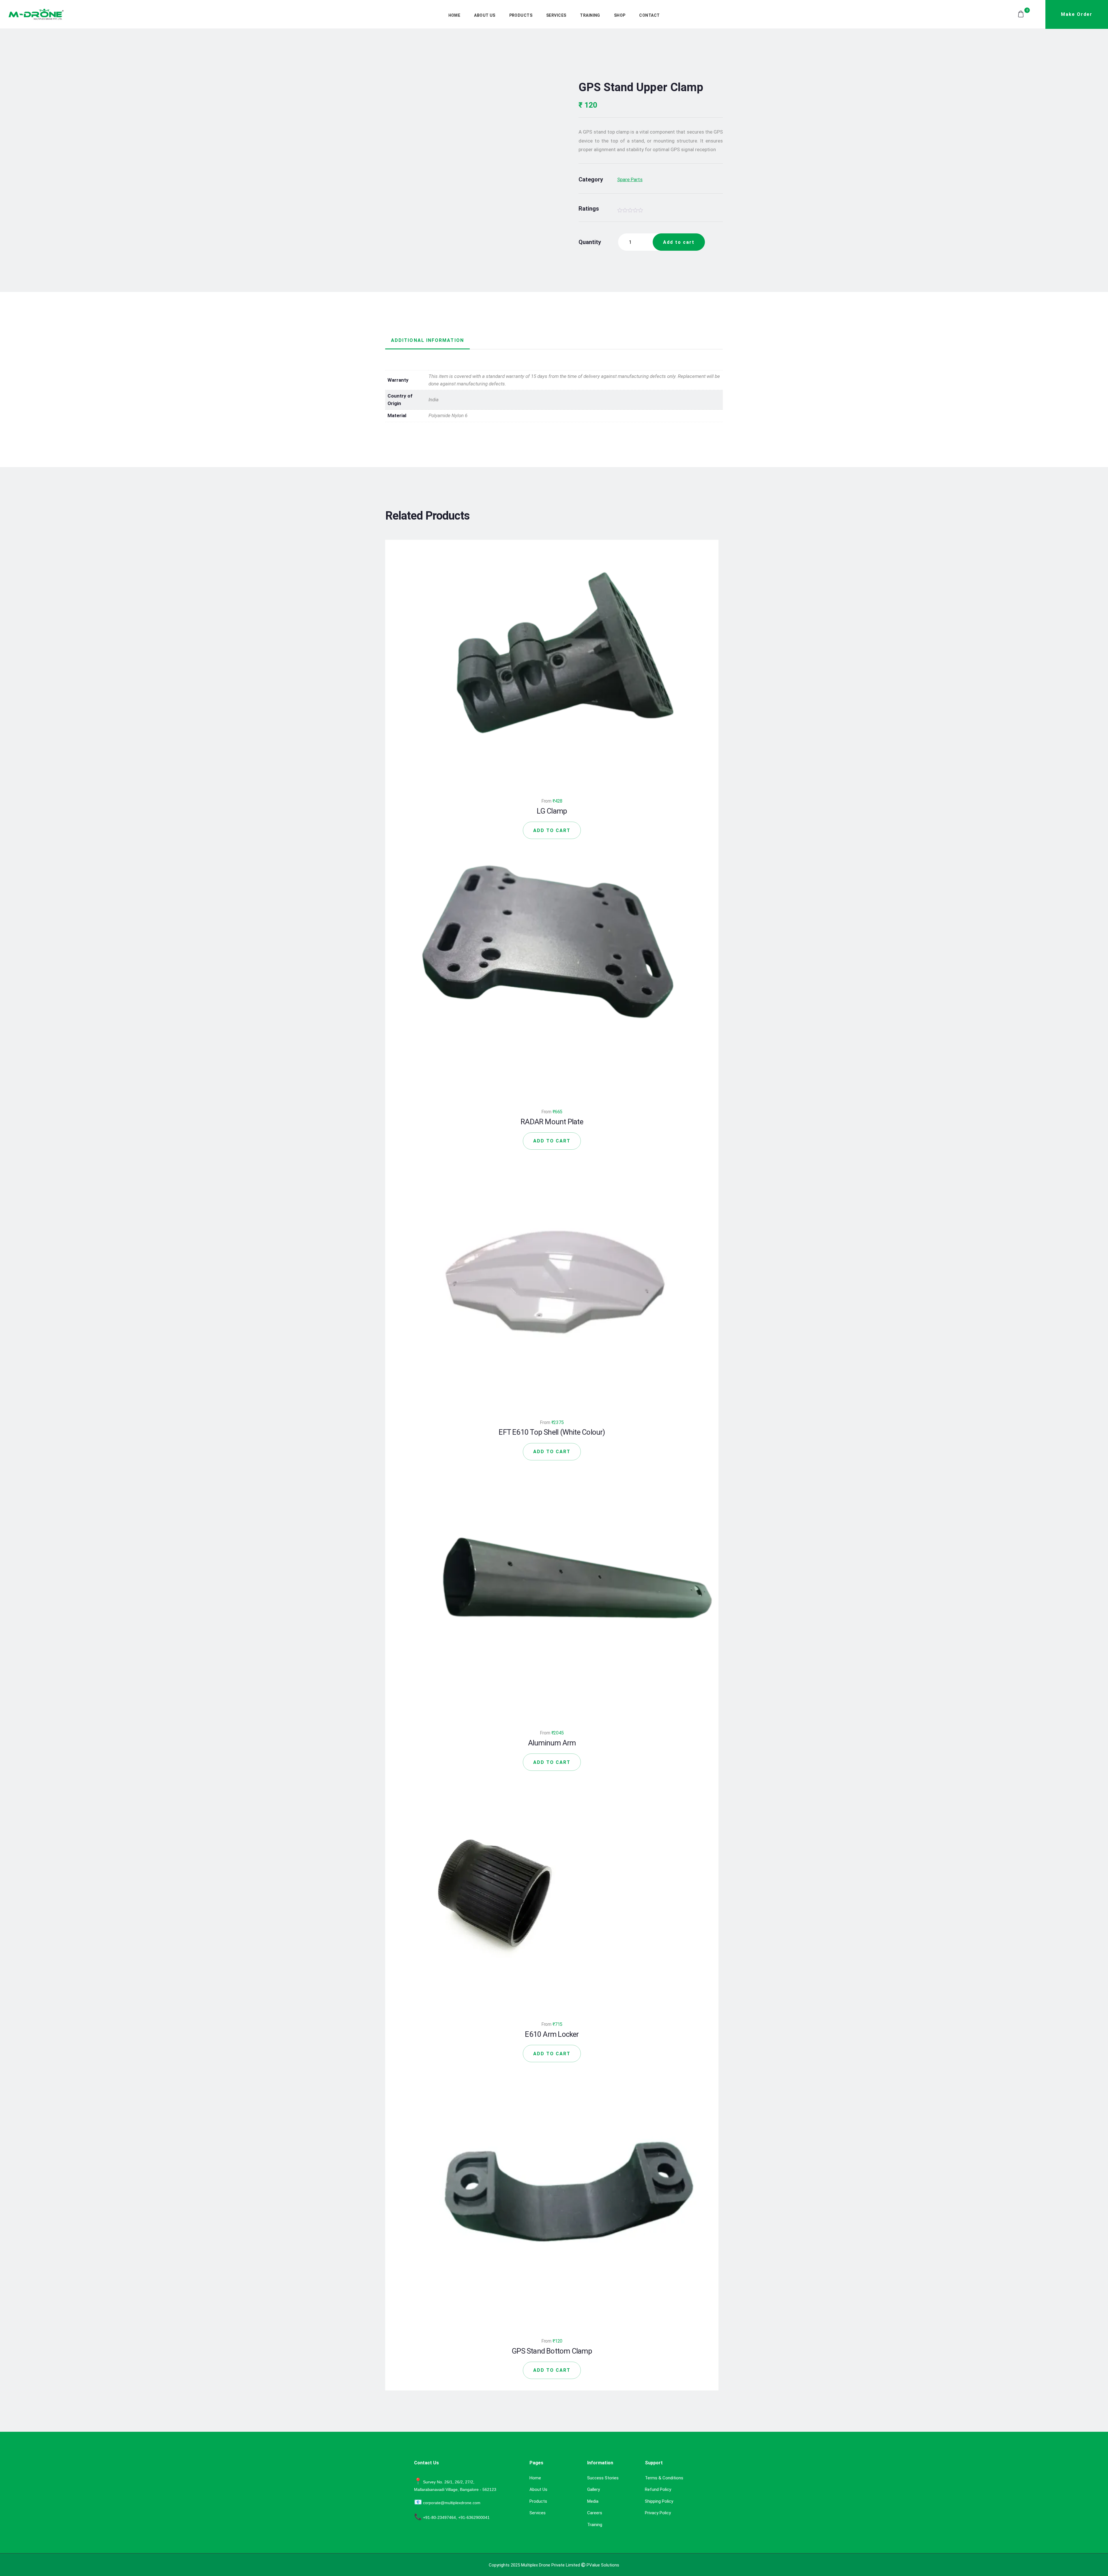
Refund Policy (658, 2489)
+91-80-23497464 (439, 2517)
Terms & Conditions (664, 2478)
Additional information (427, 340)
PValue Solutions (603, 2565)
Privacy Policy (658, 2513)
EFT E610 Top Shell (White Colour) (552, 1432)
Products (538, 2501)
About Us (538, 2489)
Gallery (594, 2489)
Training (595, 2525)
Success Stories (603, 2478)
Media (593, 2501)
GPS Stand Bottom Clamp (552, 2351)
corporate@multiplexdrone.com (452, 2503)
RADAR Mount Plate (552, 1122)
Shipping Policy (659, 2501)
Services (538, 2513)
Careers (595, 2513)
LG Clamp (552, 811)
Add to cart (679, 242)
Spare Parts (630, 179)
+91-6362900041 (474, 2517)
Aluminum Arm (552, 1743)
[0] (1020, 14)
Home (535, 2478)
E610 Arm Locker (552, 2034)
